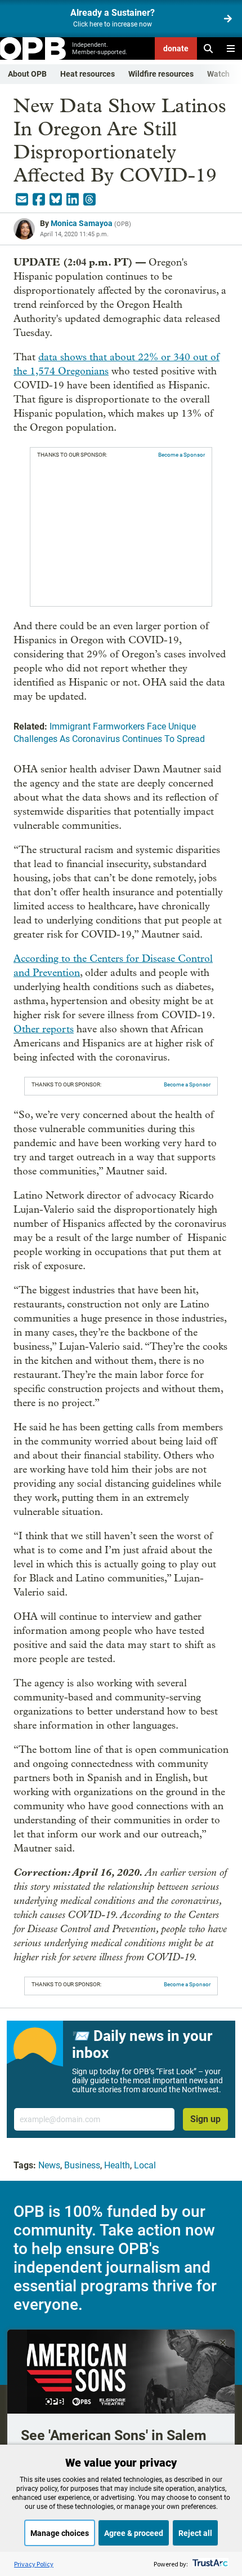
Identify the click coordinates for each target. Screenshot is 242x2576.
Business (82, 2165)
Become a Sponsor (181, 455)
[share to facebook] (39, 200)
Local (145, 2165)
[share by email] (22, 200)
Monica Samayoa (82, 223)
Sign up (205, 2119)
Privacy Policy (34, 2564)
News (49, 2165)
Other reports (44, 1029)
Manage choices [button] (60, 2533)
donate (176, 48)
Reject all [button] (195, 2533)
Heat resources (88, 74)
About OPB (27, 74)
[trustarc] (209, 2564)
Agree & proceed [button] (134, 2533)
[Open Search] (208, 48)
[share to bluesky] (56, 200)
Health (117, 2165)
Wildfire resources (161, 74)
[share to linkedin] (73, 200)
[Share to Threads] (89, 200)
